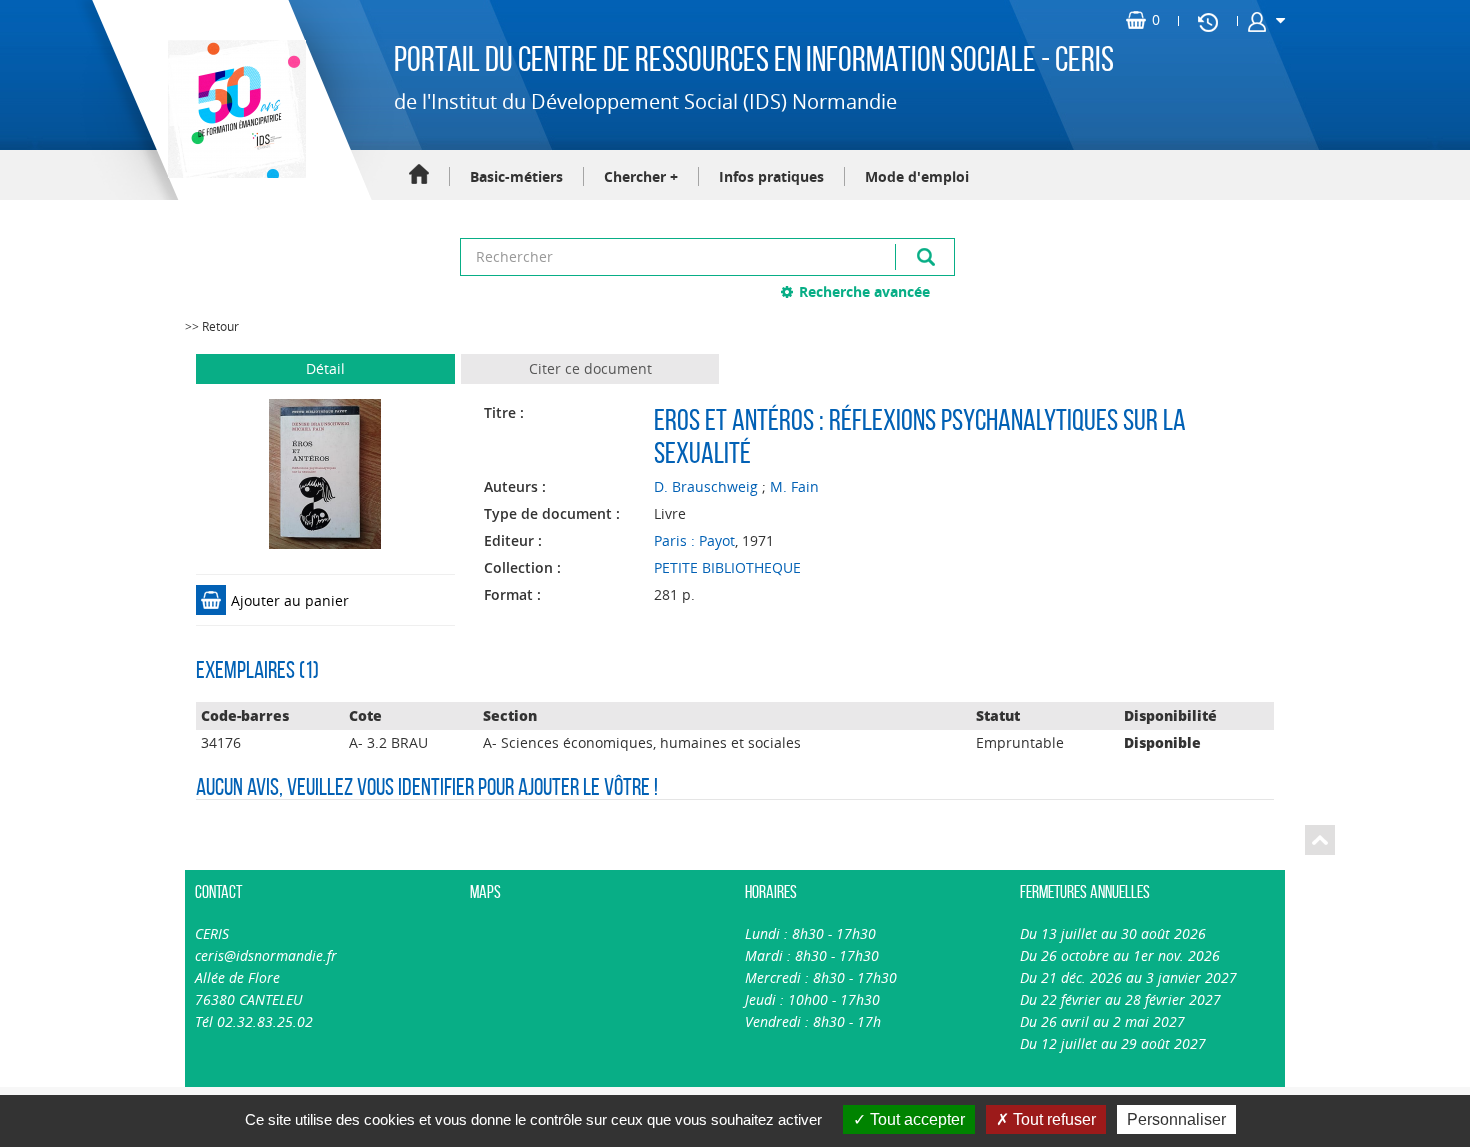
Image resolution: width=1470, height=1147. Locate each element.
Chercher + (641, 176)
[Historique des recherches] (1208, 21)
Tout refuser (1052, 1119)
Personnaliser (1176, 1119)
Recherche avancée (864, 291)
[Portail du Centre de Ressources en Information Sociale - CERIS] (234, 109)
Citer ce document (590, 368)
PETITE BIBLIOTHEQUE (727, 567)
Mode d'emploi (917, 176)
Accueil (419, 175)
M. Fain (794, 486)
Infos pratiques (771, 176)
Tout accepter (915, 1119)
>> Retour (212, 326)
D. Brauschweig (706, 486)
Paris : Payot (694, 540)
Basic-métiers (516, 176)
